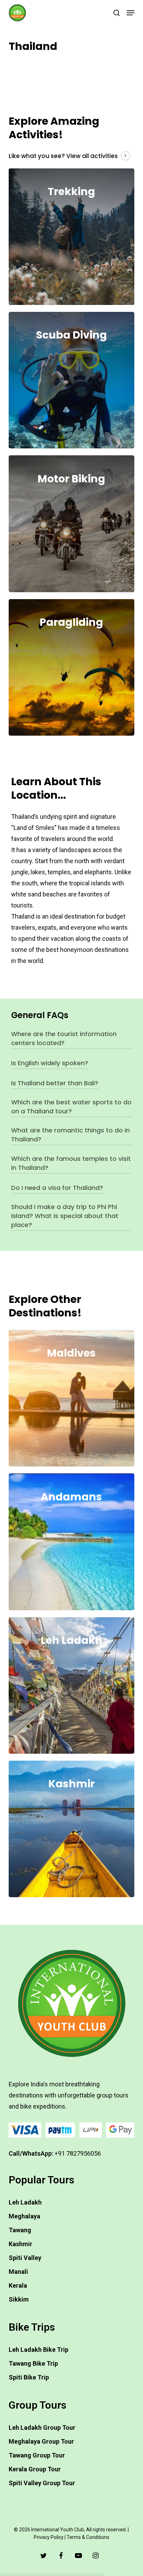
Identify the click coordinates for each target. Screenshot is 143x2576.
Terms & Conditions (88, 2537)
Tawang (20, 2230)
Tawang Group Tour (37, 2455)
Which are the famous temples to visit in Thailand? (71, 1163)
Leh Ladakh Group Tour (42, 2428)
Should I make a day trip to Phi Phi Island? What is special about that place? (65, 1216)
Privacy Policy (49, 2537)
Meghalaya (24, 2216)
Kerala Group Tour (35, 2469)
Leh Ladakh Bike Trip (39, 2350)
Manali (18, 2272)
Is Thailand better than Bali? (55, 1083)
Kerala (18, 2285)
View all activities (92, 156)
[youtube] (78, 2555)
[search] (117, 13)
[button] (131, 13)
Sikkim (19, 2299)
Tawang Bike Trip (33, 2363)
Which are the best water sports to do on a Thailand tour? (71, 1107)
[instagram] (96, 2555)
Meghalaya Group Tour (41, 2441)
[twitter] (44, 2555)
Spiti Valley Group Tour (42, 2483)
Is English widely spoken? (50, 1063)
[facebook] (61, 2555)
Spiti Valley (25, 2258)
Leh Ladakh (25, 2202)
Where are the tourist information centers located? (64, 1038)
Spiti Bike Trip (29, 2377)
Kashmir (20, 2244)
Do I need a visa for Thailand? (57, 1188)
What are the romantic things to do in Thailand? (70, 1135)
